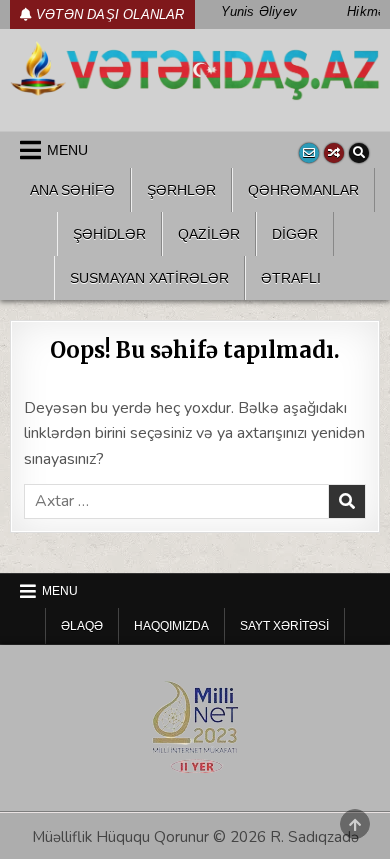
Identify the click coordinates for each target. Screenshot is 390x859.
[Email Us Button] (309, 153)
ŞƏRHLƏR (181, 190)
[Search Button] (359, 153)
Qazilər (209, 234)
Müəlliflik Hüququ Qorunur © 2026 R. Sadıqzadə (195, 837)
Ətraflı (291, 278)
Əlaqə (82, 626)
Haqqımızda (171, 626)
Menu (67, 150)
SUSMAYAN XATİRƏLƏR (149, 278)
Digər (295, 234)
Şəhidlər (109, 234)
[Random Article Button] (334, 153)
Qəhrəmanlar (303, 190)
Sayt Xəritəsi (284, 626)
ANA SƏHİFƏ (72, 190)
